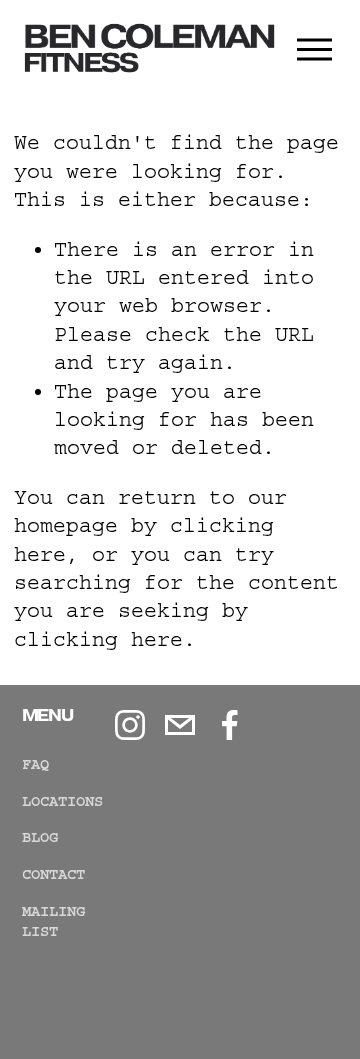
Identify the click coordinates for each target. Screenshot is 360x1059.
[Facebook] (230, 725)
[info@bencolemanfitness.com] (180, 725)
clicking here (98, 639)
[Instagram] (130, 725)
